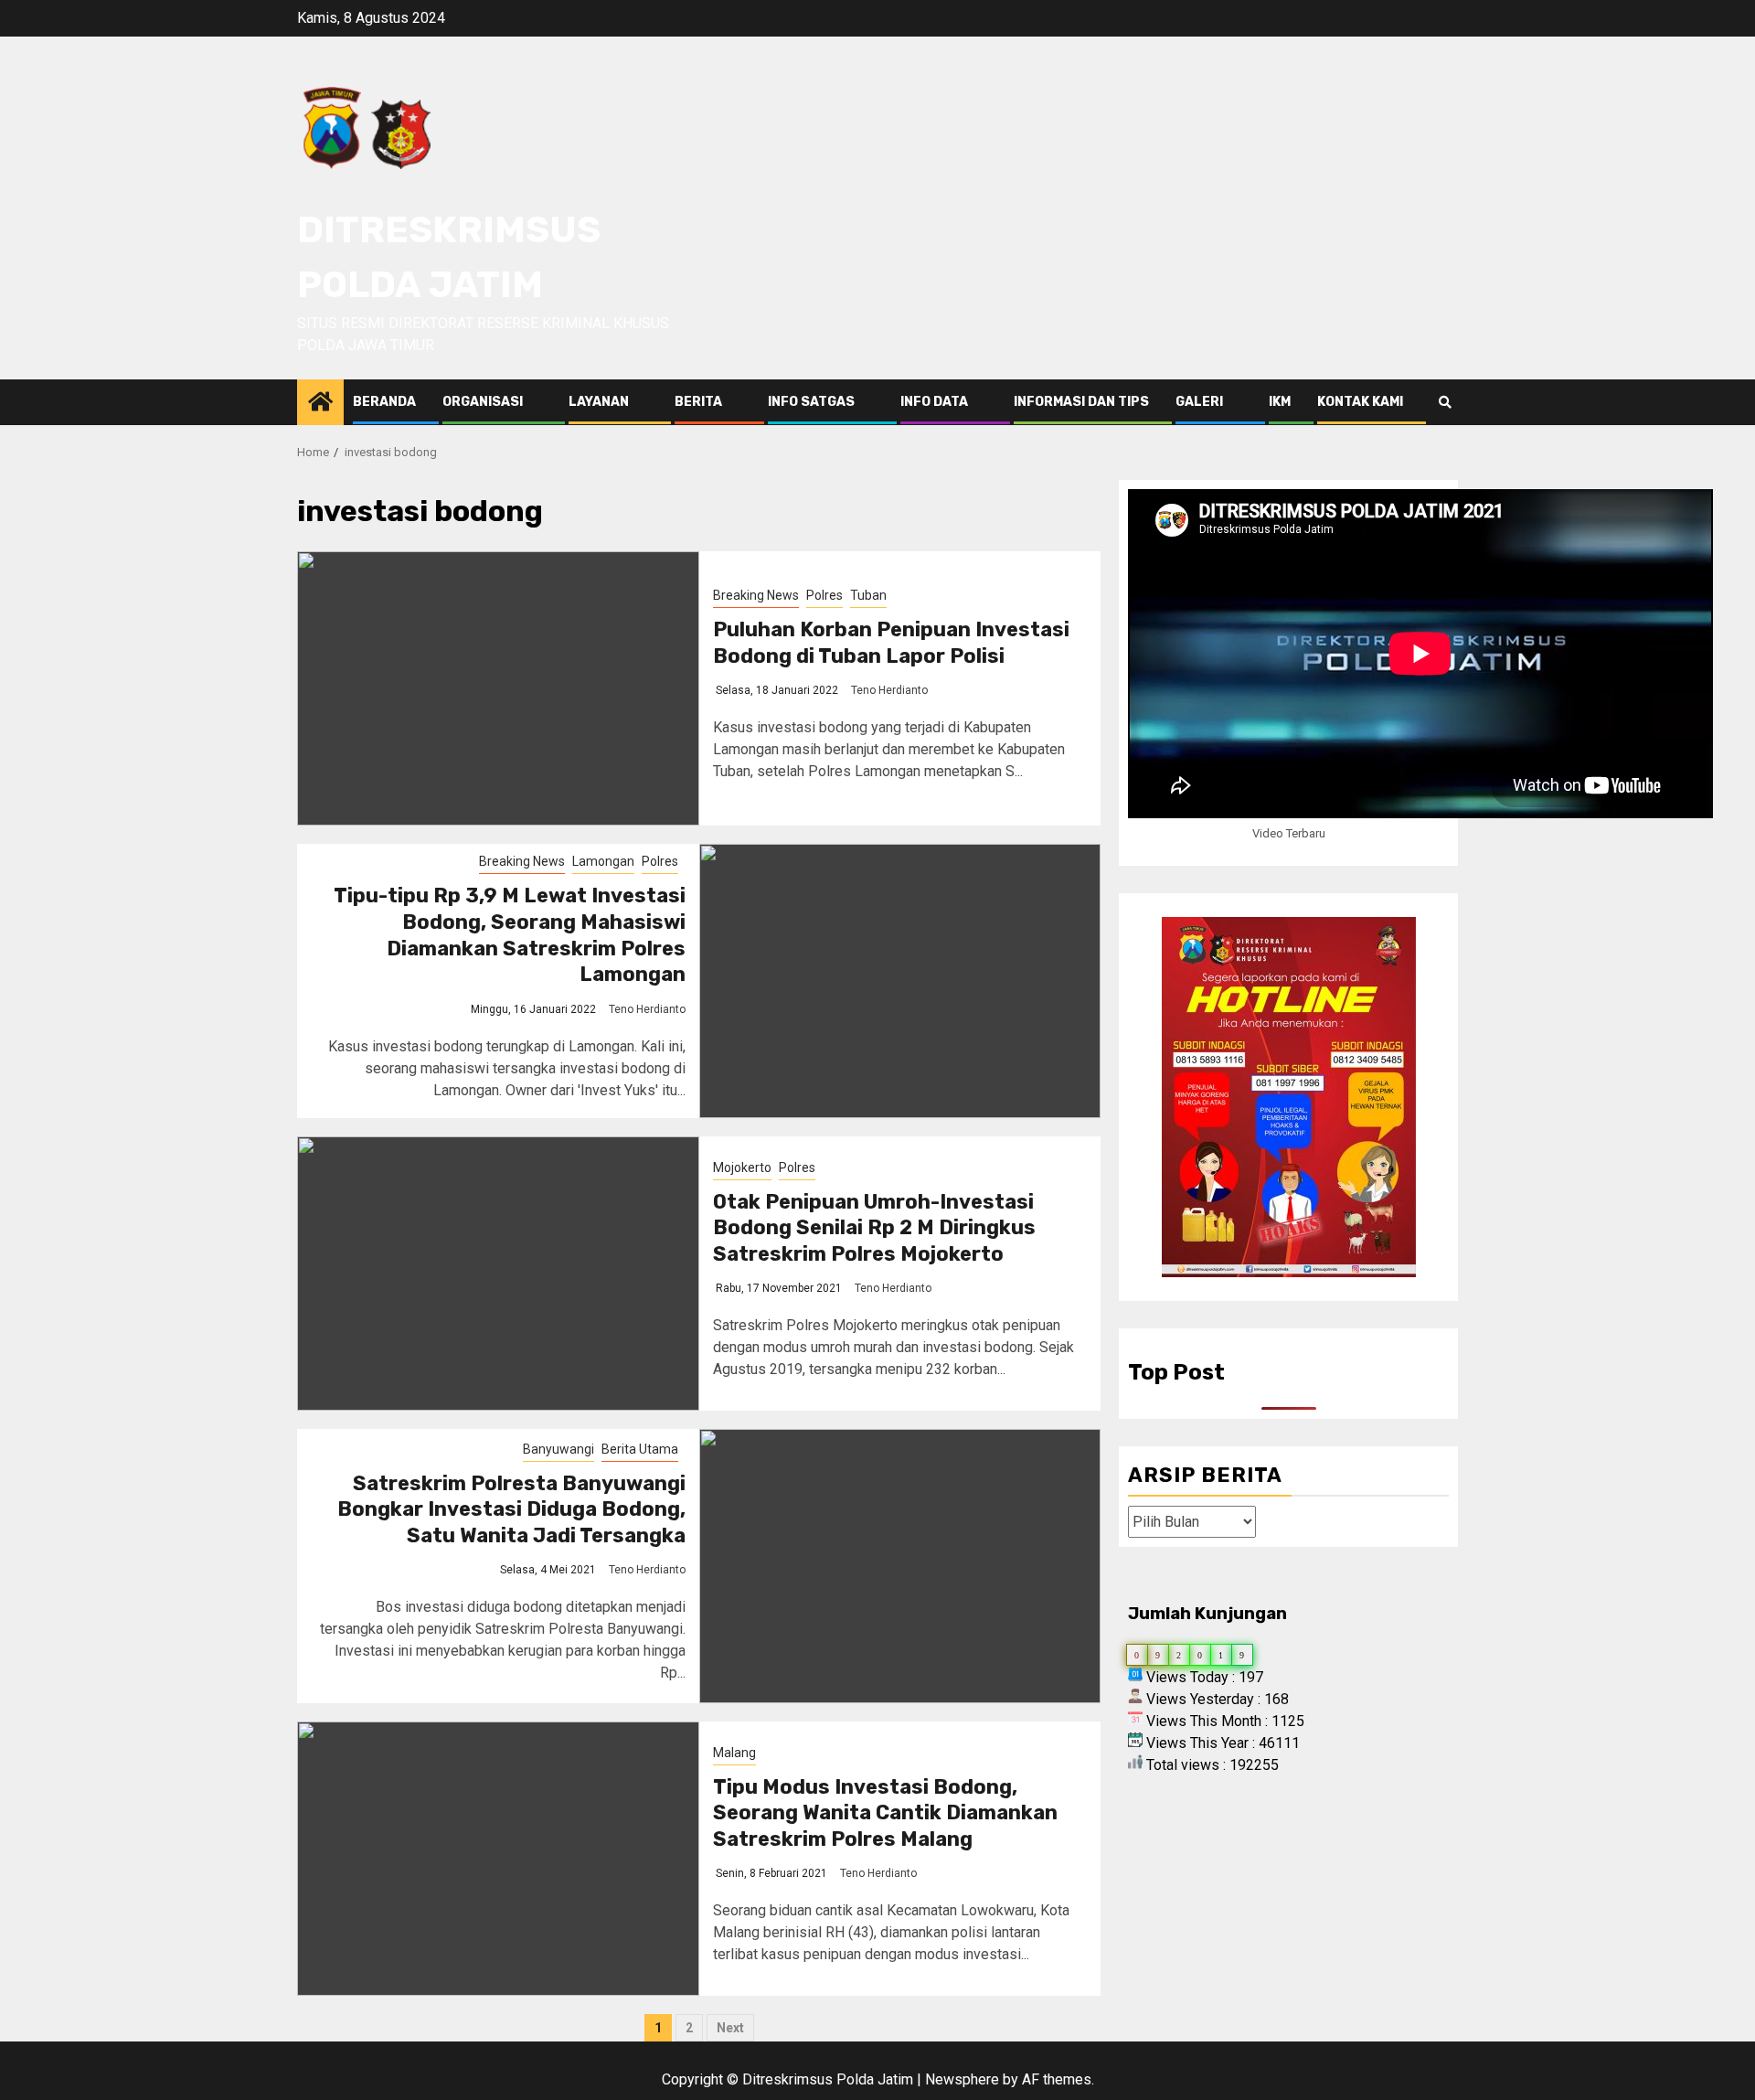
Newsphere (962, 2079)
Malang (734, 1753)
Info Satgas (811, 402)
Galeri (1199, 402)
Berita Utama (640, 1449)
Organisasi (483, 402)
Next (730, 2028)
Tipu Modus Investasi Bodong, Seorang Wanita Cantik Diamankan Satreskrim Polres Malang (885, 1813)
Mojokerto (742, 1167)
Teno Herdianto (889, 690)
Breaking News (756, 595)
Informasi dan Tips (1081, 402)
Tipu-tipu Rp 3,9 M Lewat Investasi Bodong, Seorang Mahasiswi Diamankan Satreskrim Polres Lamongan (510, 935)
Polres (824, 595)
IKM (1280, 402)
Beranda (384, 402)
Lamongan (603, 861)
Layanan (599, 402)
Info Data (934, 402)
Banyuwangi (558, 1449)
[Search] (1445, 402)
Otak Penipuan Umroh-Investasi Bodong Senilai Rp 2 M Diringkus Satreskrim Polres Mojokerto (874, 1228)
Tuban (868, 595)
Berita (698, 402)
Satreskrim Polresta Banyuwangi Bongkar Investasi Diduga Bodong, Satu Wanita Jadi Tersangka (511, 1509)
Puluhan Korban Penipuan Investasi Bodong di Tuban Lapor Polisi (891, 643)
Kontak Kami (1360, 402)
